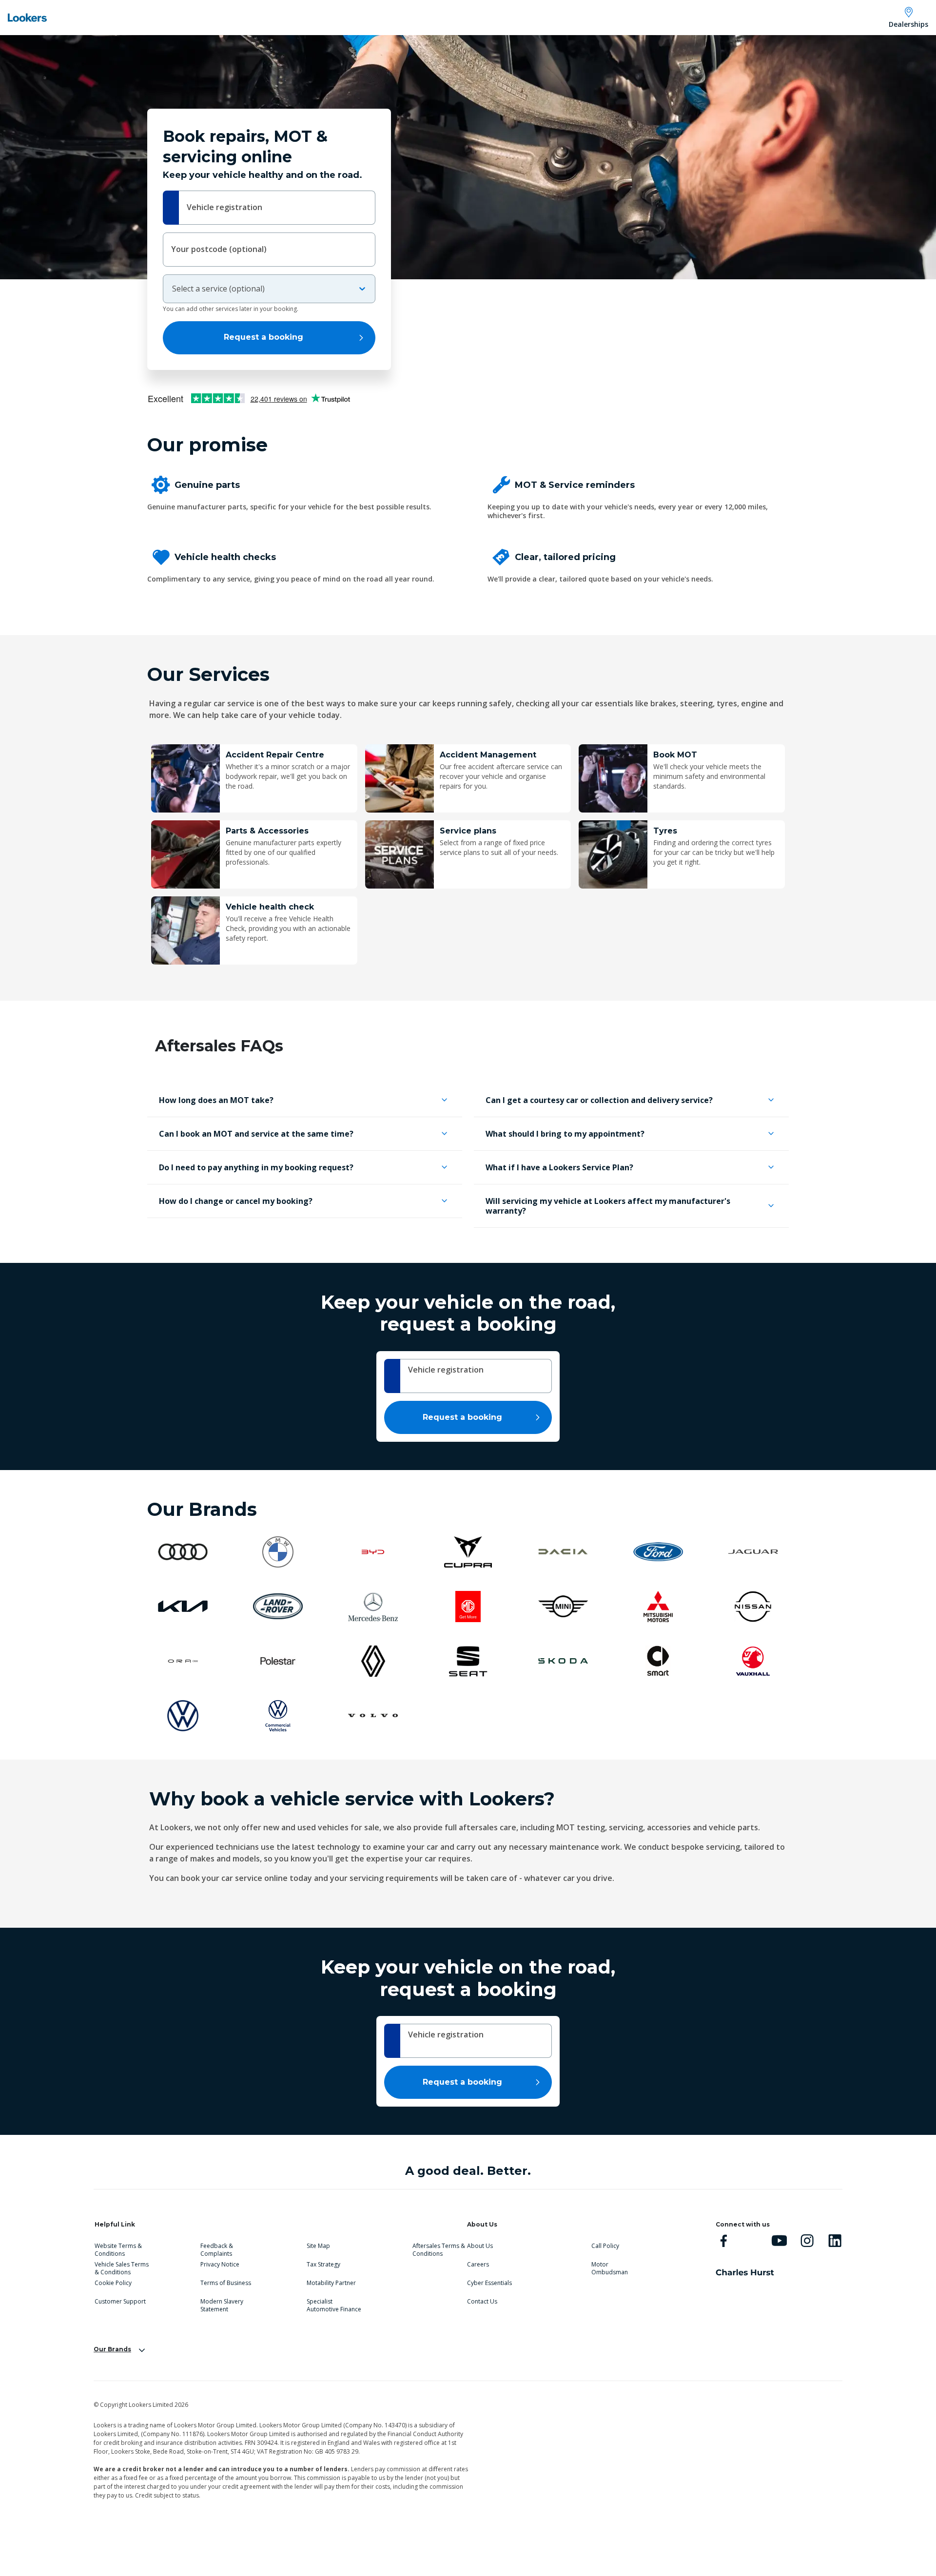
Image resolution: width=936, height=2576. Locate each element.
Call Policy (605, 2246)
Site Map (318, 2246)
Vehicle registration (224, 207)
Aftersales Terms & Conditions (439, 2248)
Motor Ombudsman (610, 2266)
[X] (751, 2240)
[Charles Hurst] (745, 2272)
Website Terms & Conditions (118, 2248)
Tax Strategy (323, 2265)
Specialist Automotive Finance (334, 2304)
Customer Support (120, 2302)
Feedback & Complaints (217, 2248)
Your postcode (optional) (219, 249)
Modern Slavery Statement (222, 2304)
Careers (478, 2265)
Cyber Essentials (489, 2283)
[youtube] (779, 2240)
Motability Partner (331, 2283)
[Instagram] (807, 2240)
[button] (305, 1100)
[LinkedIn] (835, 2240)
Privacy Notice (220, 2265)
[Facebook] (724, 2240)
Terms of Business (226, 2283)
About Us (480, 2246)
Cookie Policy (113, 2283)
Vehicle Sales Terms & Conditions (122, 2266)
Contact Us (482, 2302)
